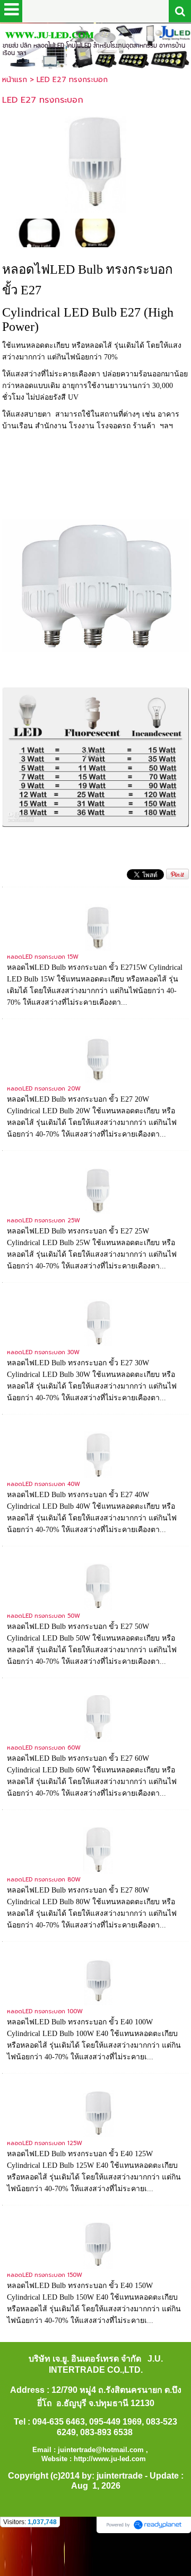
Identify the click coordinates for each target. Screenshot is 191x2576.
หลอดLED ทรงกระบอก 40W (44, 1484)
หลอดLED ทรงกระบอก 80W (44, 1880)
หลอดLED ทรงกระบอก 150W (45, 2275)
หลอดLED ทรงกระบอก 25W (44, 1221)
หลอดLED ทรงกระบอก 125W (45, 2143)
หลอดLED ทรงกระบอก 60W (44, 1748)
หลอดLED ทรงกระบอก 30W (43, 1352)
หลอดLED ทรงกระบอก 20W (44, 1089)
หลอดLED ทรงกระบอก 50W (44, 1616)
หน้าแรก (15, 80)
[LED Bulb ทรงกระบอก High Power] (96, 163)
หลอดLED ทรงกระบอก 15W (43, 957)
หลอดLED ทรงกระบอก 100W (45, 2011)
